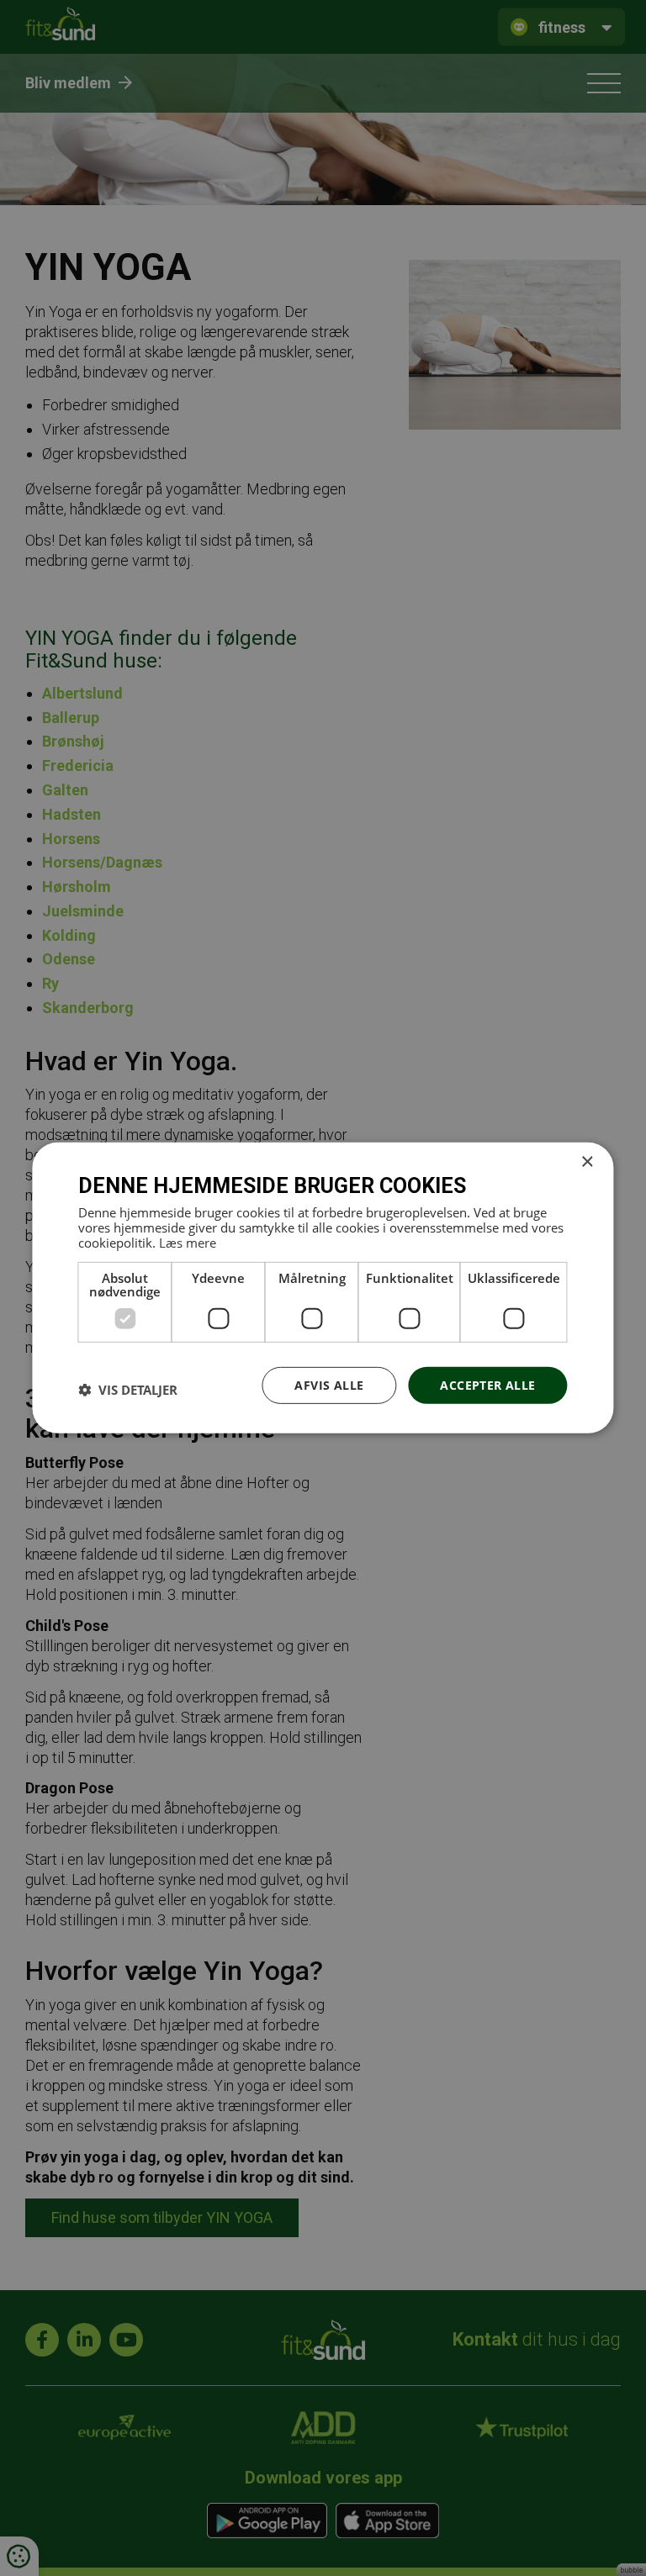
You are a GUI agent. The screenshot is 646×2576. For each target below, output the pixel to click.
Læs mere (188, 1242)
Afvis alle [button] (329, 1384)
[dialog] (323, 1288)
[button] (128, 1390)
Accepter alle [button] (487, 1384)
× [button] (587, 1162)
